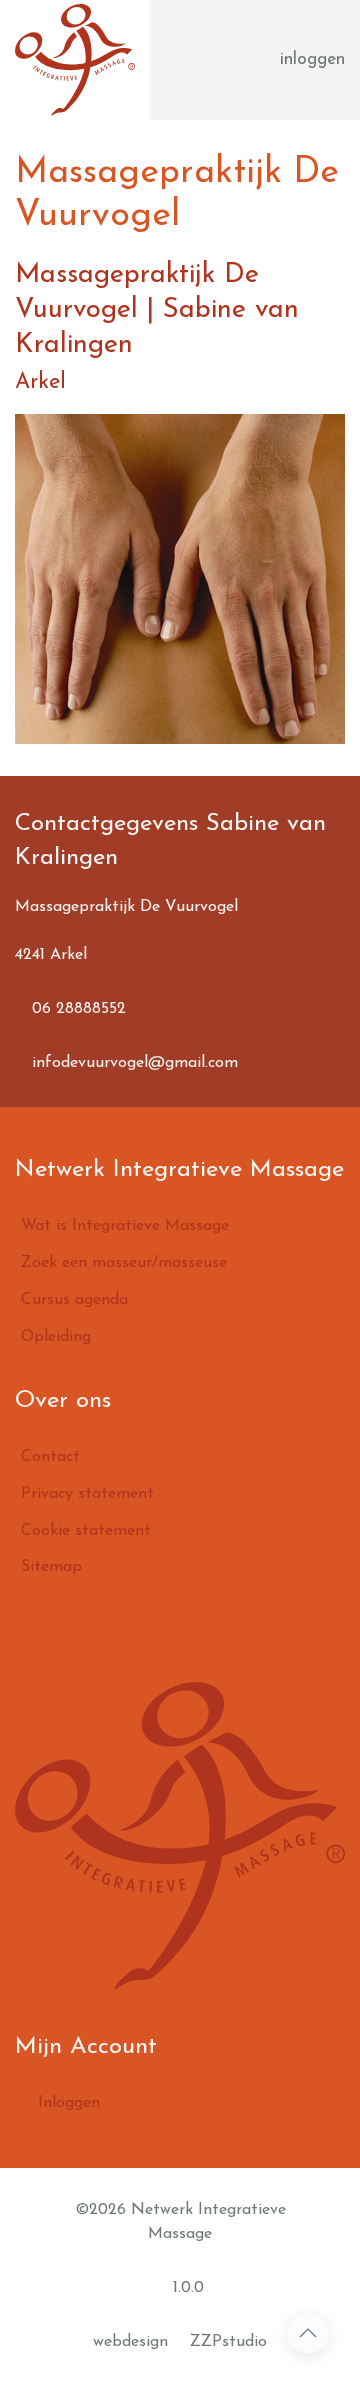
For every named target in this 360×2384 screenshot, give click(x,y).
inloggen (312, 59)
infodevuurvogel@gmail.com (132, 1063)
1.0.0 (186, 2288)
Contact (50, 1457)
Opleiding (56, 1337)
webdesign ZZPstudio (180, 2342)
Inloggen (66, 2103)
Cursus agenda (74, 1300)
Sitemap (51, 1567)
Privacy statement (87, 1494)
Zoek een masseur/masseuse (124, 1263)
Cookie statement (86, 1531)
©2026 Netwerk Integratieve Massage (180, 2222)
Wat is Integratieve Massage (125, 1226)
